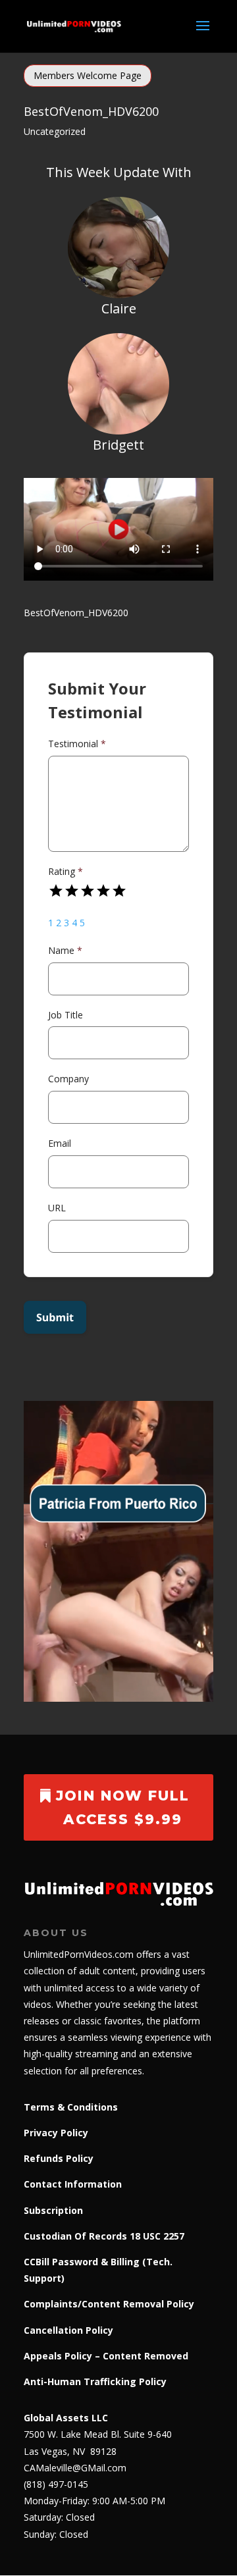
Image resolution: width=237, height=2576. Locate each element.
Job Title (66, 1015)
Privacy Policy (56, 2133)
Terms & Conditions (71, 2107)
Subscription (53, 2210)
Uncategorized (55, 131)
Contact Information (73, 2184)
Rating (66, 871)
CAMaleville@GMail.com (75, 2468)
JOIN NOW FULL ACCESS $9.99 (123, 1807)
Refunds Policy (59, 2158)
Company (68, 1079)
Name (65, 950)
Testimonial (77, 744)
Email (60, 1143)
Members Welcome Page (88, 75)
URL (57, 1208)
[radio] (56, 891)
